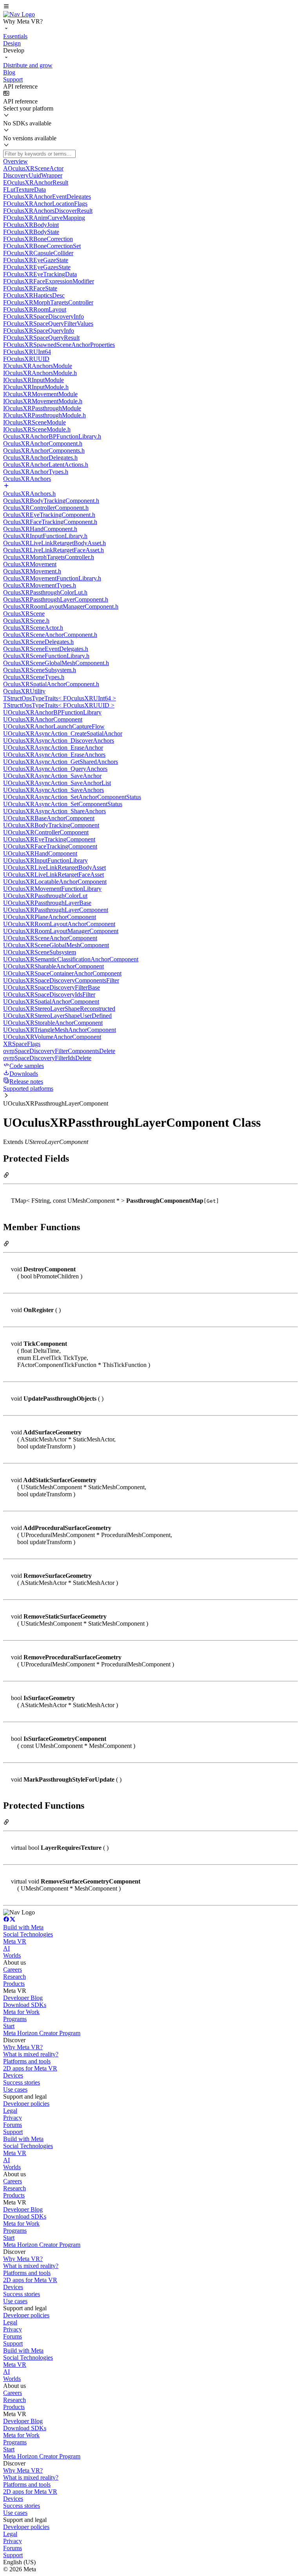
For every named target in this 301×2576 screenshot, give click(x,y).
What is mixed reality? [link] (31, 2054)
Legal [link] (10, 2111)
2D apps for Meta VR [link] (30, 2068)
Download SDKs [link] (25, 2005)
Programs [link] (15, 2019)
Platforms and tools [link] (27, 2061)
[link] (19, 14)
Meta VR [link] (15, 1941)
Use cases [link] (15, 2089)
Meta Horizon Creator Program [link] (42, 2033)
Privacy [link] (13, 2118)
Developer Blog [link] (23, 1998)
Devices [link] (13, 2075)
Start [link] (9, 2026)
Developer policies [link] (26, 2104)
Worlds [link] (12, 1955)
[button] (150, 7)
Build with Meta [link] (23, 1927)
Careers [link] (13, 1970)
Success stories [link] (22, 2082)
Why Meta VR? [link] (23, 2047)
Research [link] (15, 1977)
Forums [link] (13, 2125)
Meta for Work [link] (21, 2012)
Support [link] (13, 2132)
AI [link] (6, 1948)
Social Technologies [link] (28, 1934)
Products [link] (14, 1984)
